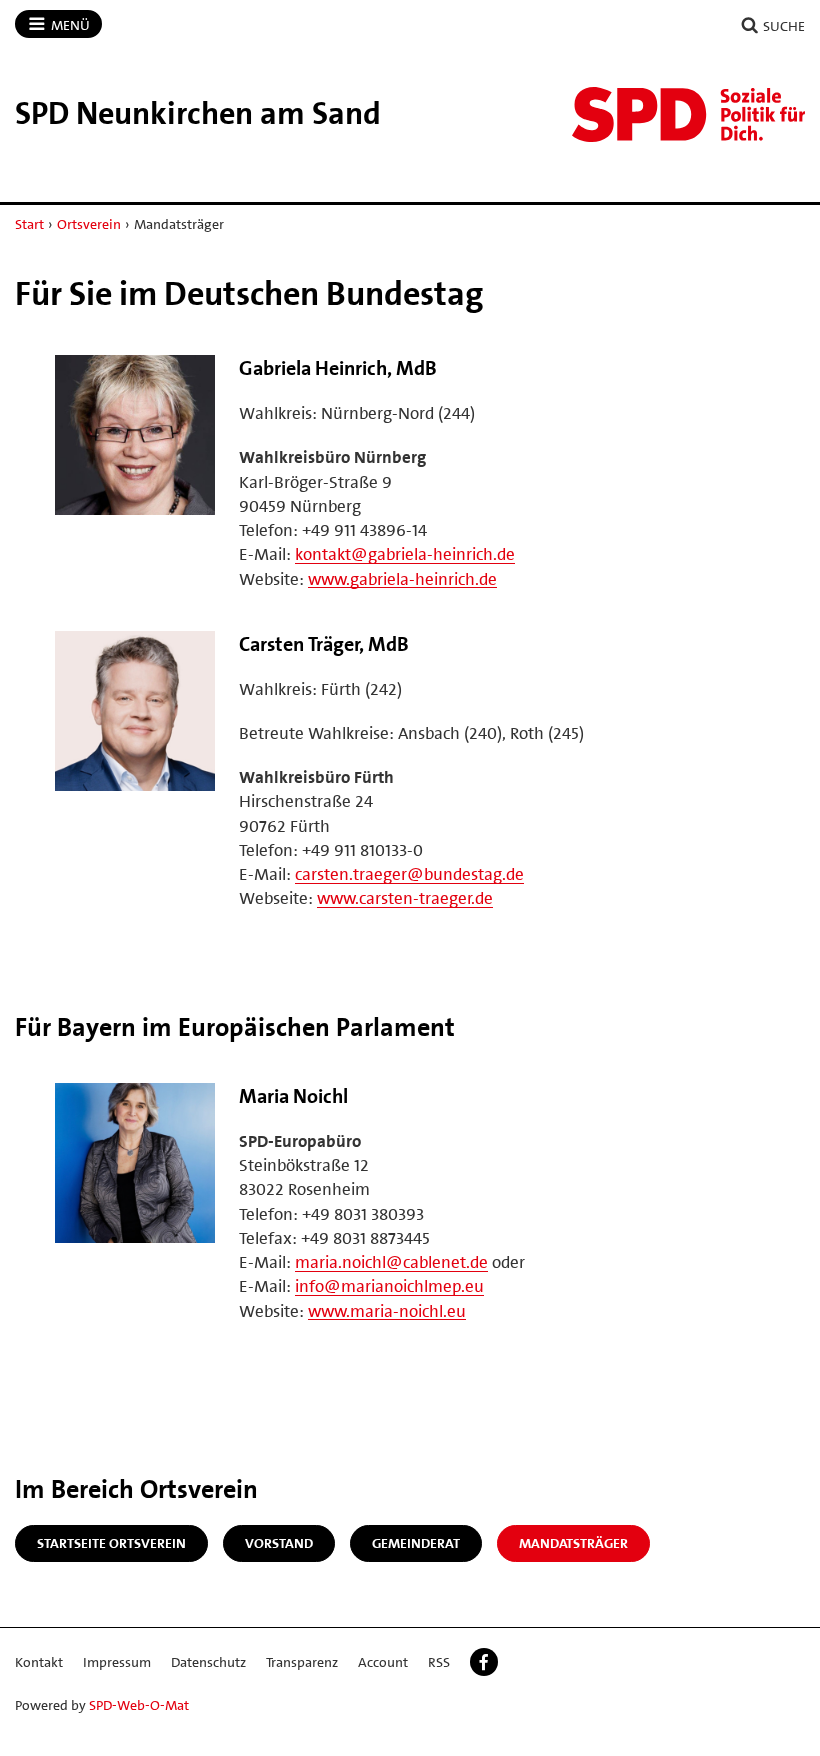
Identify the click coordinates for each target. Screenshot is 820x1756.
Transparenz (302, 1662)
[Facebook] (484, 1662)
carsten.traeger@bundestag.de (409, 874)
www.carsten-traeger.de (405, 898)
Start (29, 224)
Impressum (117, 1662)
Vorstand (279, 1543)
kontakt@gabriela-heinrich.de (405, 554)
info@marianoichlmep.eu (389, 1286)
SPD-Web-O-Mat (139, 1705)
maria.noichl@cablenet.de (391, 1262)
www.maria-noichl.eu (387, 1311)
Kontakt (39, 1662)
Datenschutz (208, 1662)
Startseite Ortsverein (111, 1543)
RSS (439, 1662)
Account (383, 1662)
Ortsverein (89, 224)
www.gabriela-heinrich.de (402, 579)
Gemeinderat (416, 1543)
